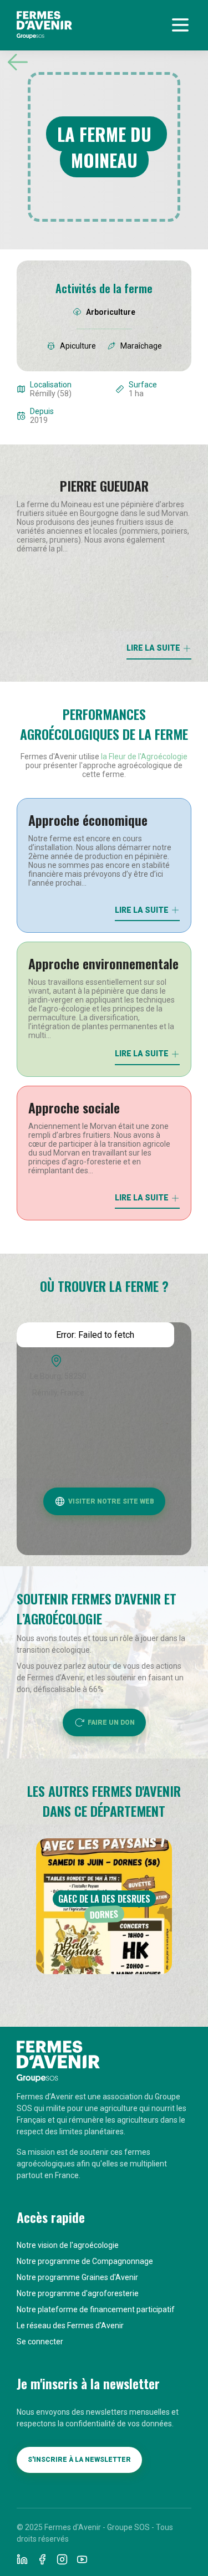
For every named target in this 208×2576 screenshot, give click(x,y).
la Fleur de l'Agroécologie (144, 757)
